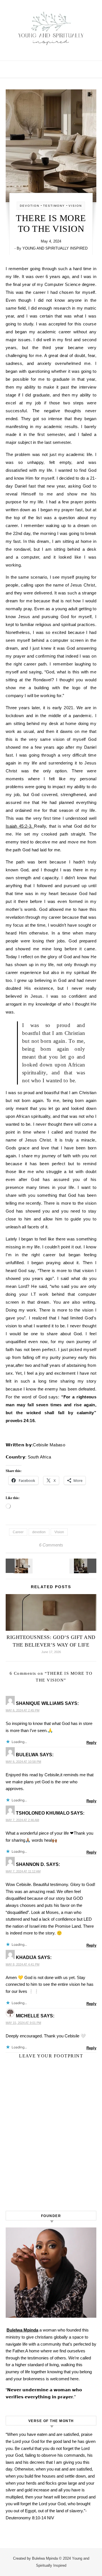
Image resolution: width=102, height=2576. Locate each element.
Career (18, 1532)
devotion (39, 1532)
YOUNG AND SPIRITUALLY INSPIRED (55, 248)
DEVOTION (30, 206)
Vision (59, 1532)
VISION (75, 206)
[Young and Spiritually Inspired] (51, 28)
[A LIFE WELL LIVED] (18, 1566)
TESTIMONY (54, 206)
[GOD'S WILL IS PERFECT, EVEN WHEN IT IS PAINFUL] (84, 1566)
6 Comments (51, 1545)
